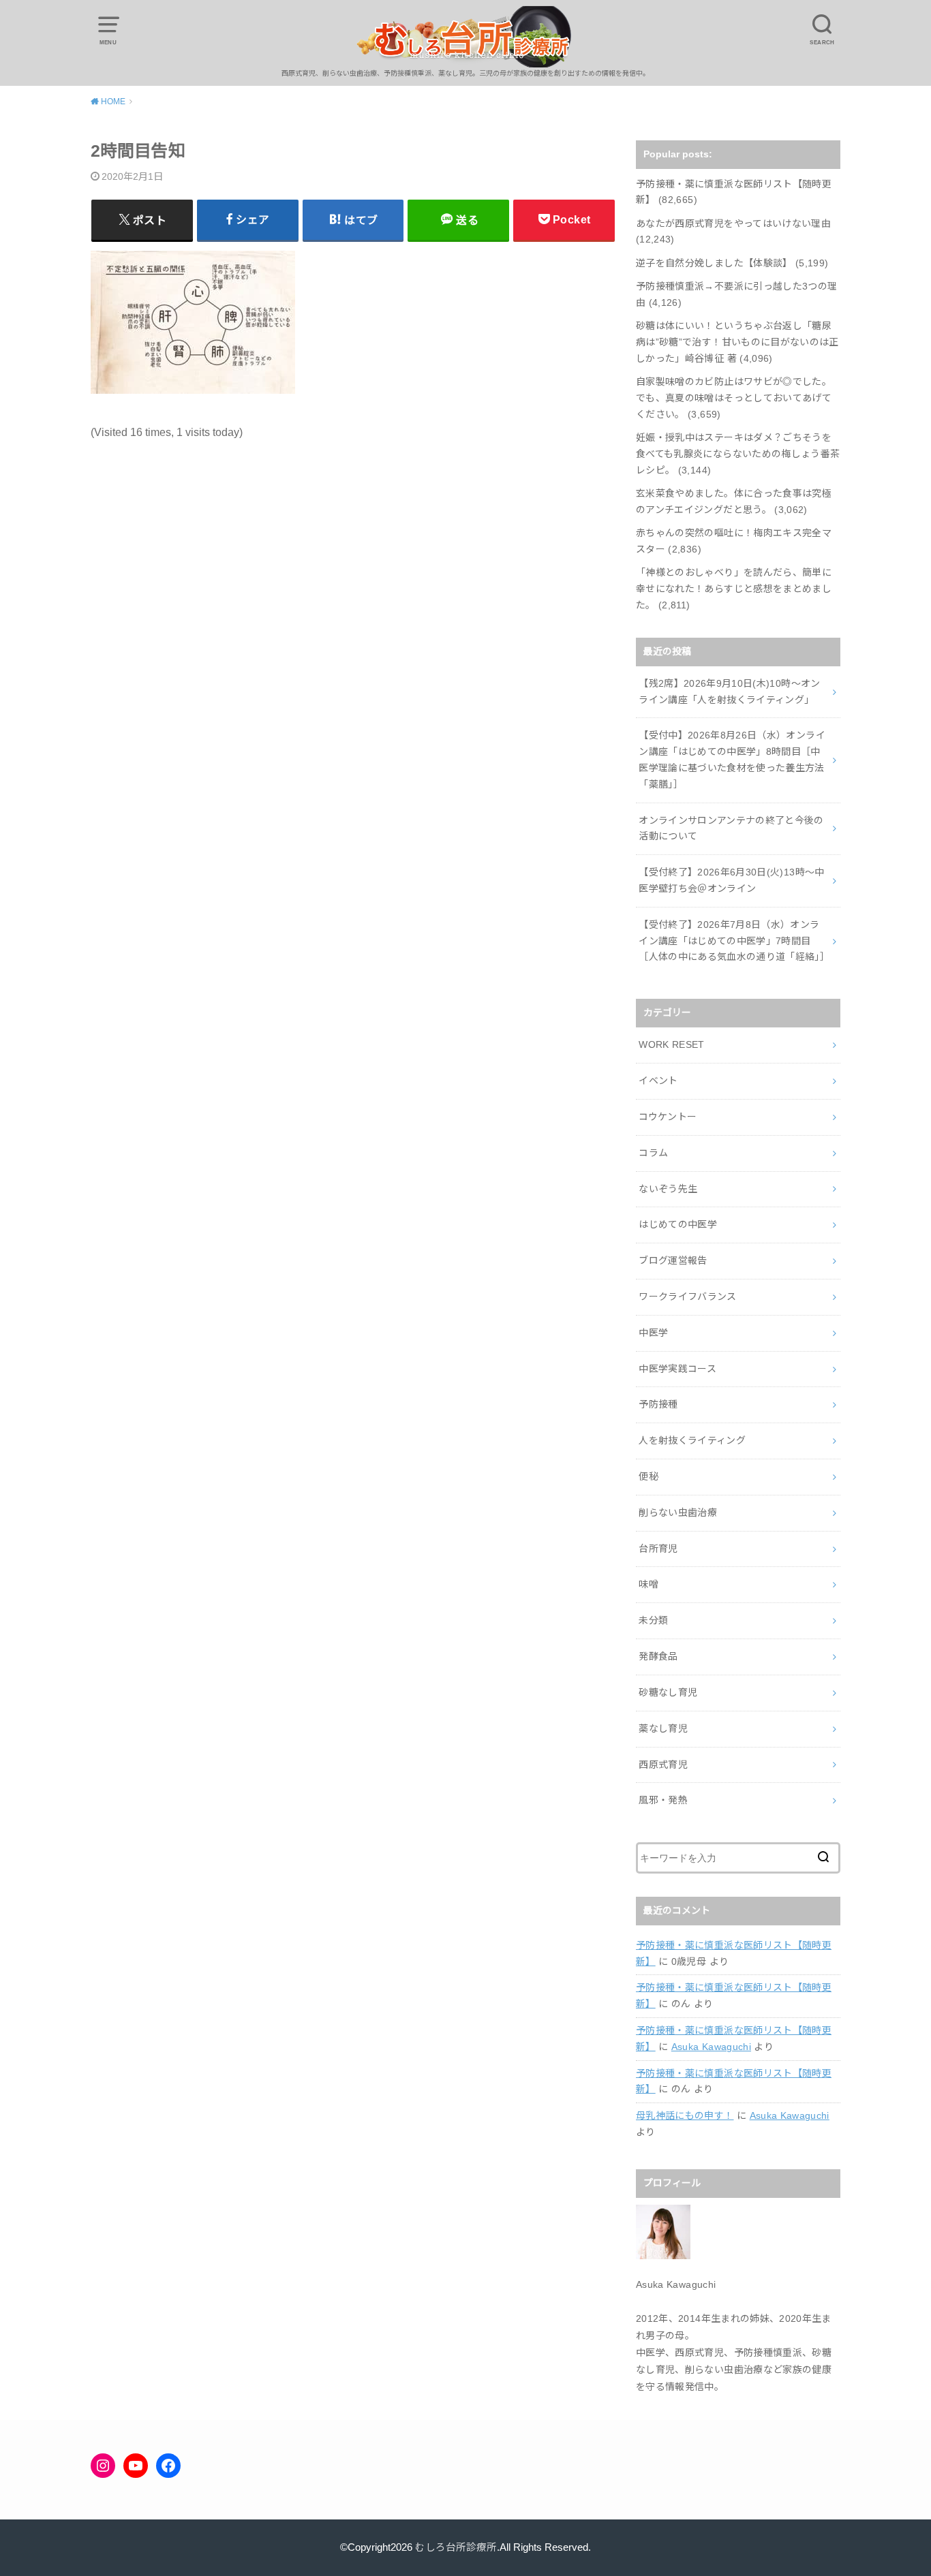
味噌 (648, 1584)
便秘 (648, 1476)
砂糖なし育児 (668, 1692)
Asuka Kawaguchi (711, 2047)
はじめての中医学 (678, 1224)
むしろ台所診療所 (456, 2547)
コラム (653, 1153)
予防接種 (658, 1404)
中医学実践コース (677, 1369)
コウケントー (668, 1117)
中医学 (653, 1333)
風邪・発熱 (663, 1800)
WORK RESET (672, 1044)
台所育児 (658, 1549)
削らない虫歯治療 (678, 1512)
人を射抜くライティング (692, 1440)
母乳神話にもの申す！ (685, 2115)
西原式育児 (663, 1765)
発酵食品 (658, 1656)
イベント (658, 1081)
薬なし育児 (663, 1728)
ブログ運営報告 (673, 1260)
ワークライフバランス (688, 1297)
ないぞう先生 (668, 1189)
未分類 (653, 1620)
